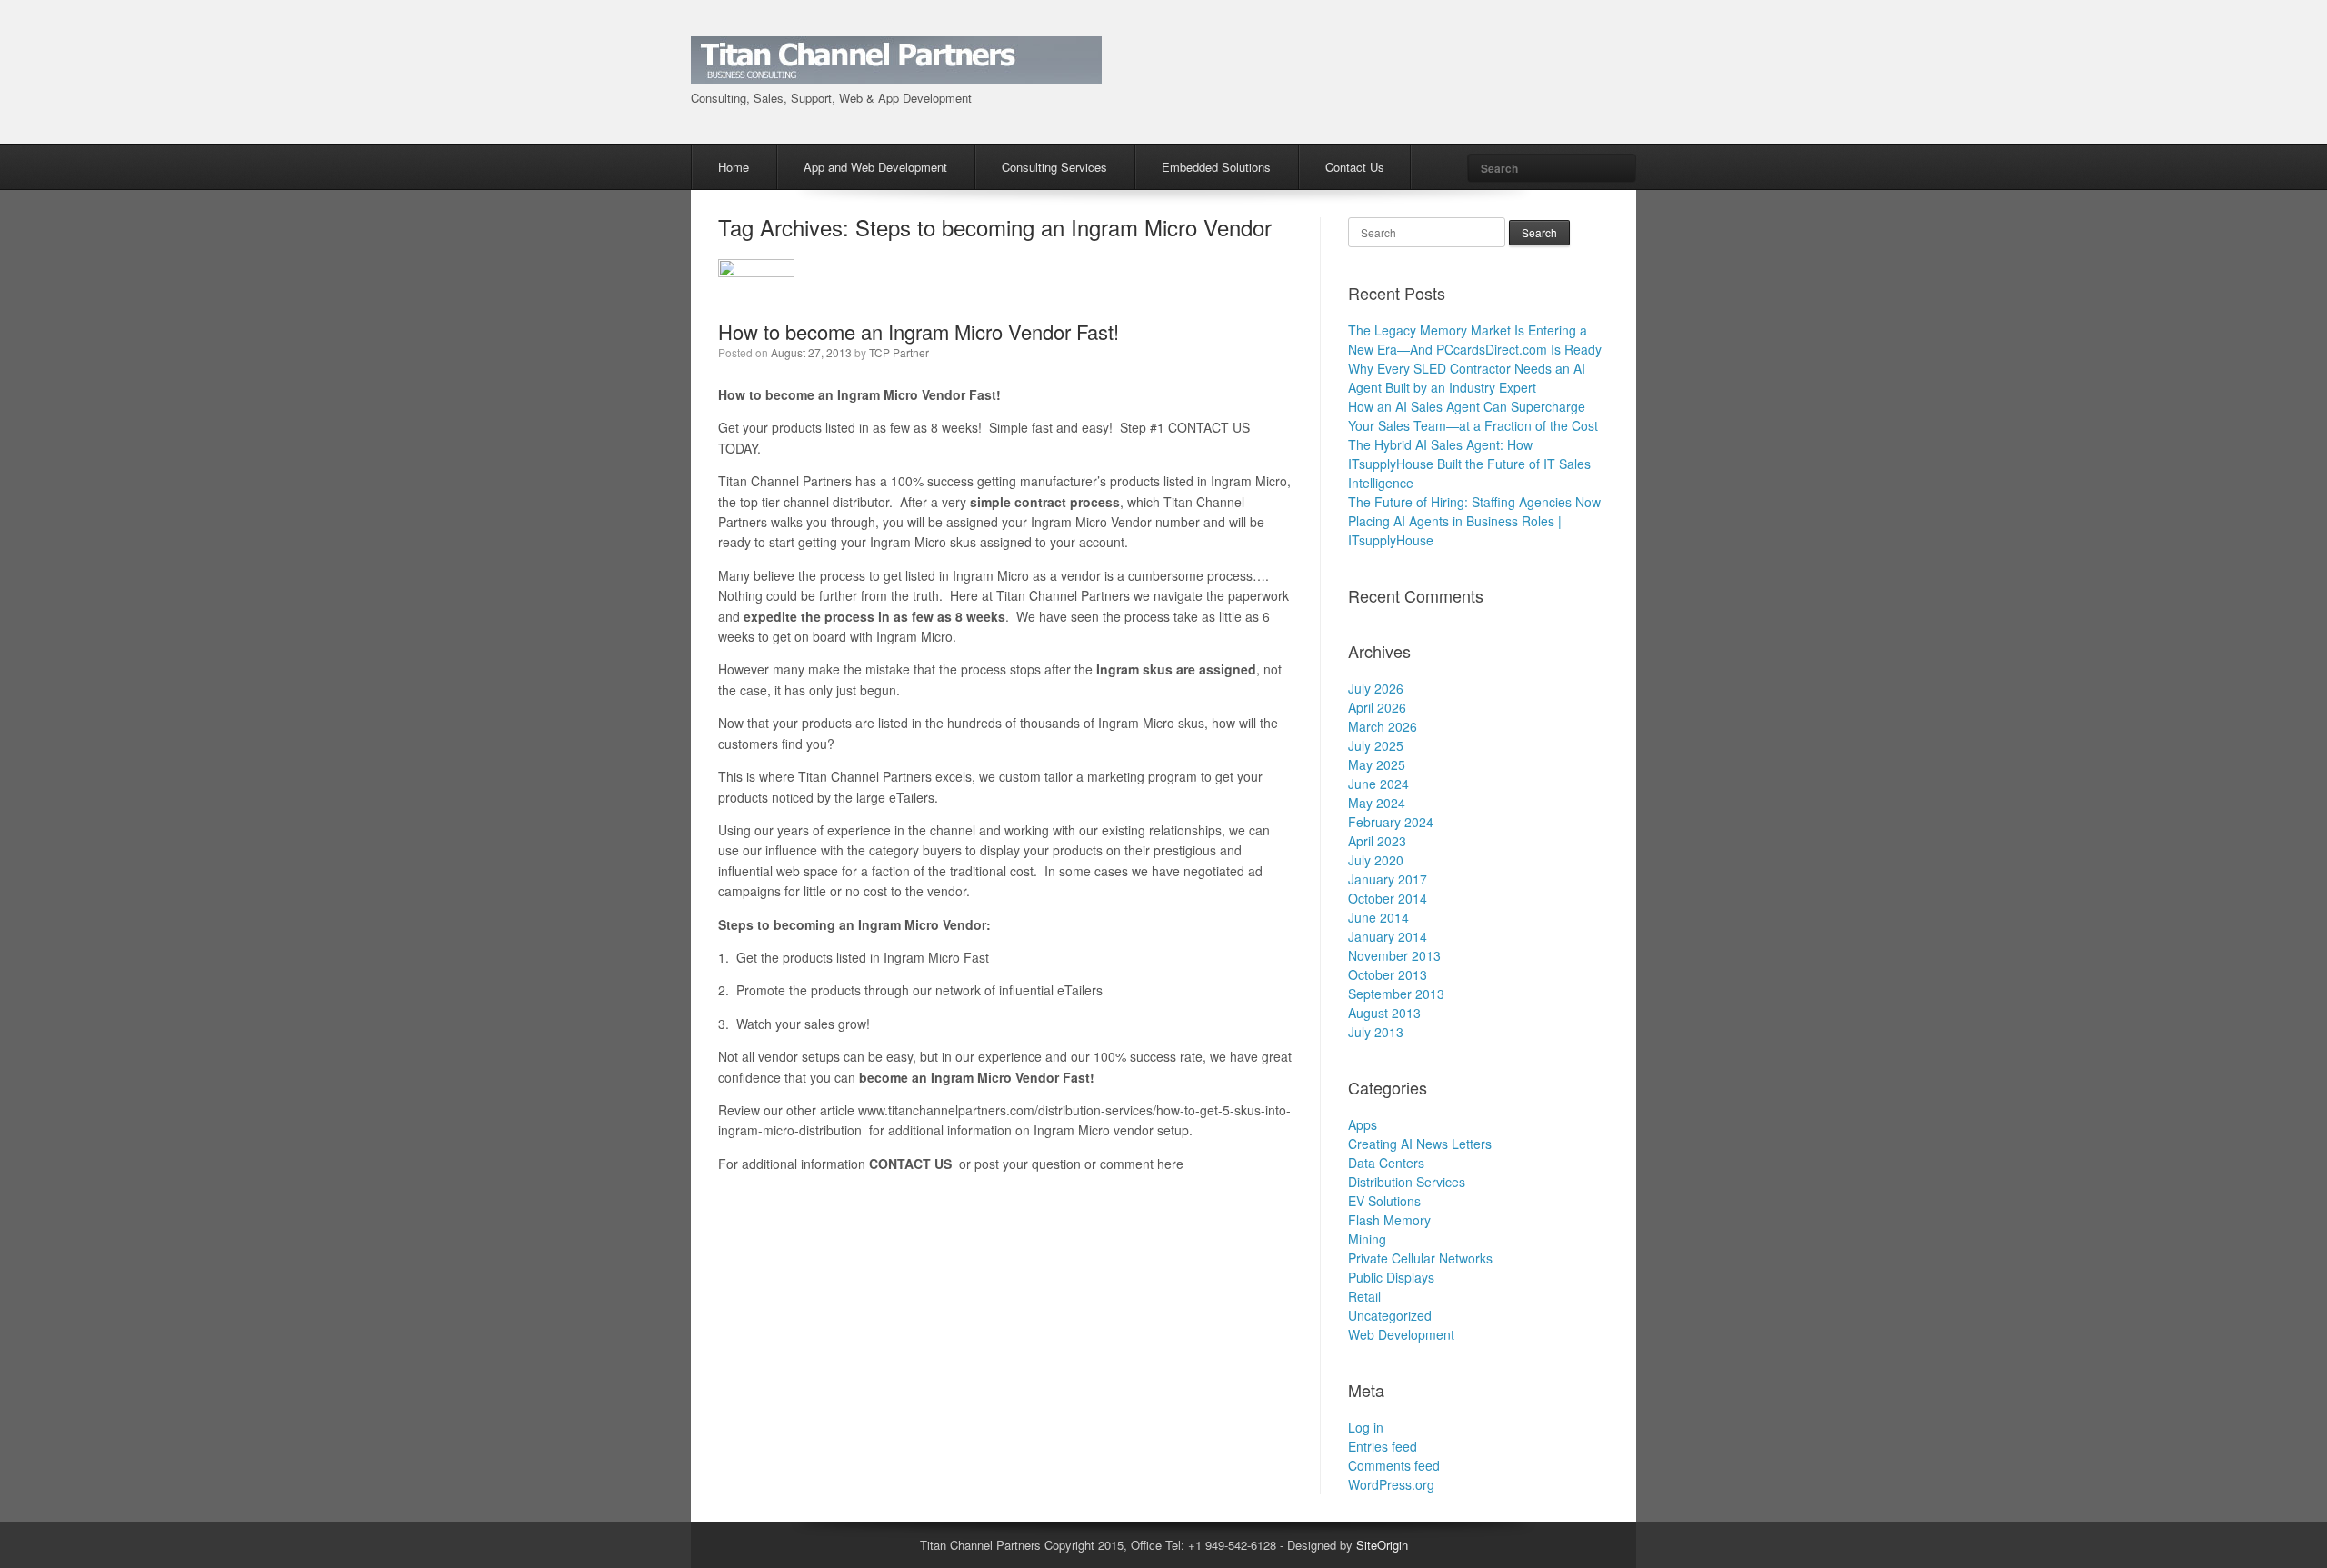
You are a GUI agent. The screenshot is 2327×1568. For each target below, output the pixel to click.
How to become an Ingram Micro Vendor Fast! (919, 331)
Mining (1367, 1239)
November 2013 (1394, 955)
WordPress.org (1391, 1484)
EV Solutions (1384, 1201)
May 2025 (1377, 764)
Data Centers (1386, 1163)
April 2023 (1377, 841)
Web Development (1401, 1334)
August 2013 (1384, 1013)
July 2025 (1376, 745)
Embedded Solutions (1216, 167)
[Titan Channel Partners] (896, 73)
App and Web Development (875, 167)
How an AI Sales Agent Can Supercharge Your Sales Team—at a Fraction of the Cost (1473, 416)
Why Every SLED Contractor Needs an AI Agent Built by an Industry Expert (1467, 378)
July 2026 (1376, 688)
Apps (1363, 1124)
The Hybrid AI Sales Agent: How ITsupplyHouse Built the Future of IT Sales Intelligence (1469, 464)
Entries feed (1383, 1446)
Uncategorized (1390, 1315)
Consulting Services (1054, 167)
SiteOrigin (1382, 1545)
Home (734, 167)
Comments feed (1394, 1465)
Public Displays (1391, 1277)
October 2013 (1388, 974)
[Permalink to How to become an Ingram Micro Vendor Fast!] (756, 272)
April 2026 (1377, 707)
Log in (1366, 1427)
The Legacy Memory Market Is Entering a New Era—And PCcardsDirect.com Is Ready (1475, 340)
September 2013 (1396, 994)
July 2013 (1376, 1032)
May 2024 (1377, 803)
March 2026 (1383, 726)
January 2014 (1388, 936)
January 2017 (1388, 879)
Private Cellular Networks (1420, 1258)
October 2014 (1388, 898)
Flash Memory (1389, 1220)
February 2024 (1391, 822)
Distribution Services (1407, 1182)
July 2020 (1376, 860)
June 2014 (1378, 917)
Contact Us (1355, 167)
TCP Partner (899, 352)
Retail (1364, 1296)
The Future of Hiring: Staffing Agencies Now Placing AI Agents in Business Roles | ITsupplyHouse (1474, 521)
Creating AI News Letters (1420, 1144)
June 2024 (1378, 784)
